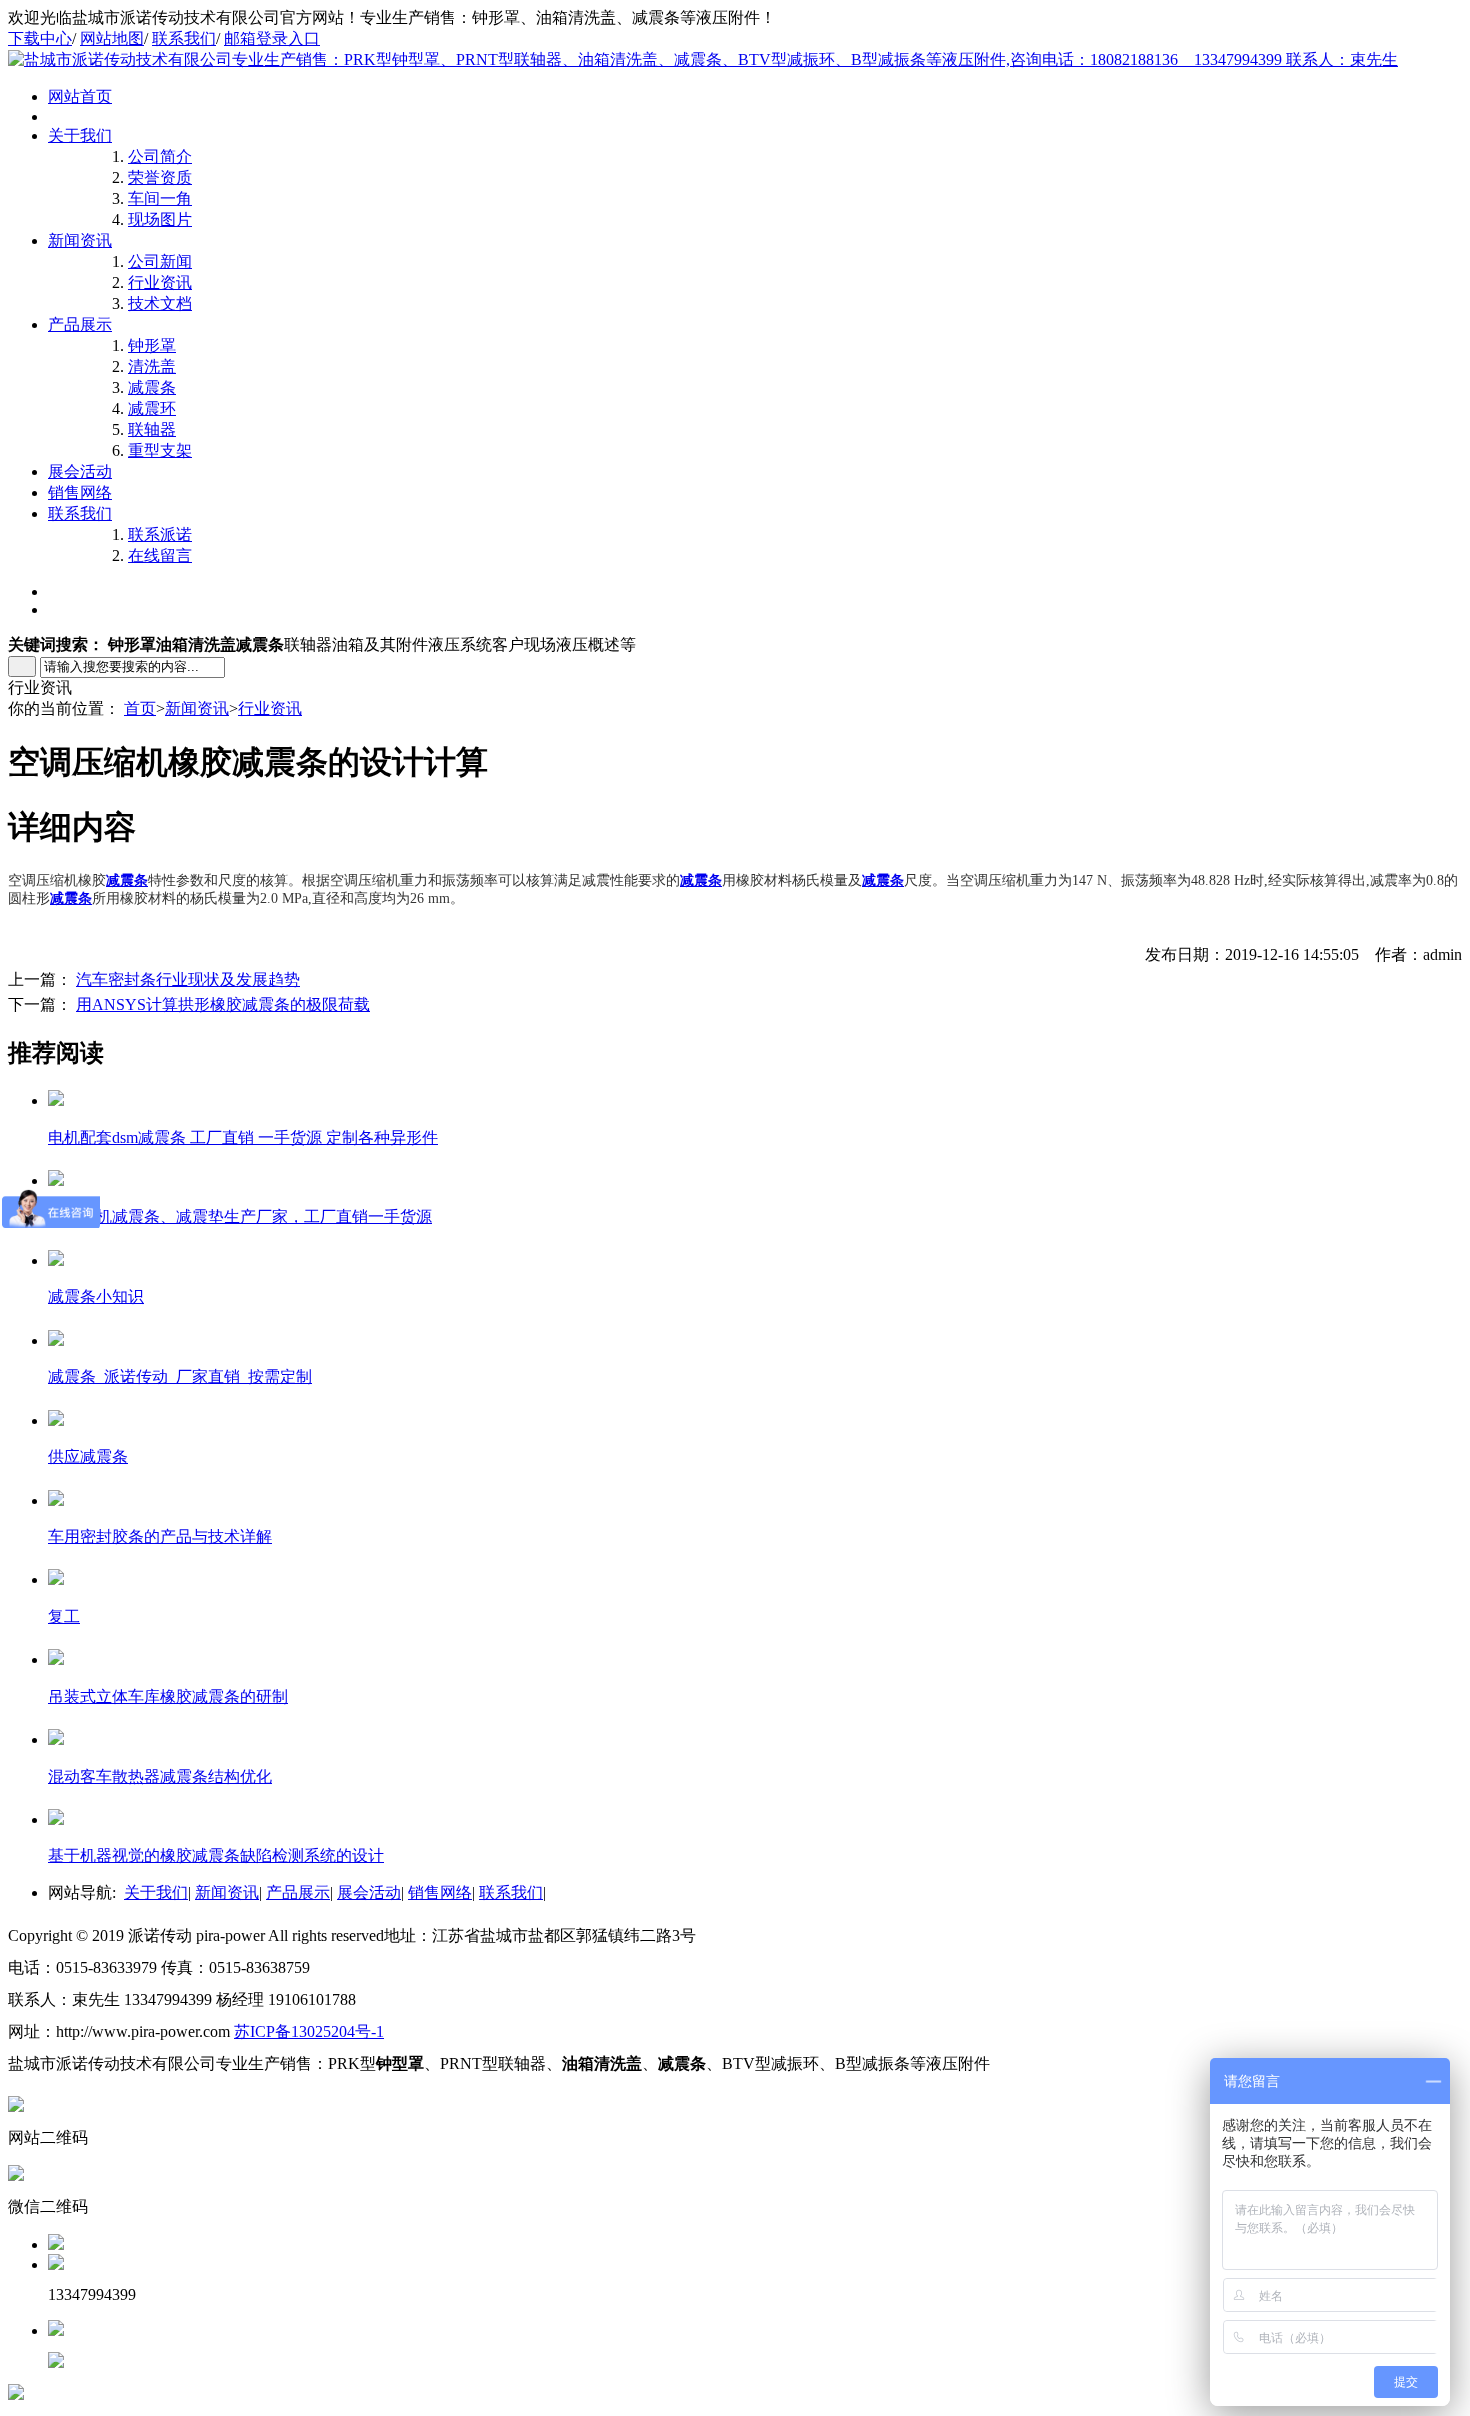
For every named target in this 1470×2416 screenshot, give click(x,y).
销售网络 (80, 492)
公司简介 (160, 156)
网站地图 (112, 38)
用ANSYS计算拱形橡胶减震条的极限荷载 (223, 1004)
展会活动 (80, 471)
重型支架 (160, 450)
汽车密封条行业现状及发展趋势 (188, 979)
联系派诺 (160, 534)
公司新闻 (160, 261)
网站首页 (80, 96)
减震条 (152, 387)
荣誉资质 (160, 177)
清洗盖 (152, 366)
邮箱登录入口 (272, 38)
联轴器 (152, 429)
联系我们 (184, 38)
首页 (140, 708)
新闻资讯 (80, 240)
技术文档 (160, 303)
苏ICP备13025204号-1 (309, 2031)
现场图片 (160, 219)
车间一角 (160, 198)
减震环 (152, 408)
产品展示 (80, 324)
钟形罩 (152, 345)
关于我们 (80, 135)
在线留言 (160, 555)
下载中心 (40, 38)
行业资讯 (160, 282)
